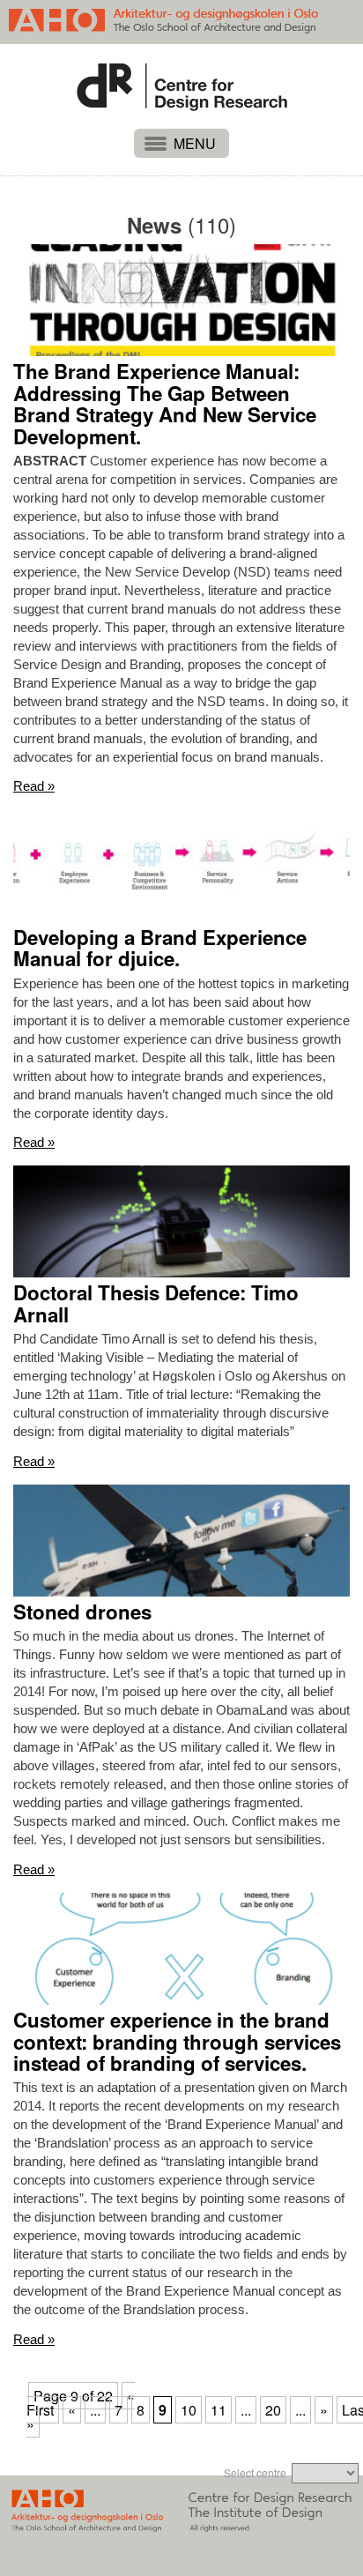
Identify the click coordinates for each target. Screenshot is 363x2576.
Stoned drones (82, 1612)
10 (189, 2410)
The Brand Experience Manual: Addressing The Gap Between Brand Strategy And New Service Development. (165, 404)
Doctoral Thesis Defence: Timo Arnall (156, 1303)
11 (219, 2410)
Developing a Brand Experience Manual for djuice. (160, 948)
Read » (34, 786)
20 (273, 2410)
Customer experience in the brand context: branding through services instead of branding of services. (177, 2042)
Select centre (255, 2472)
